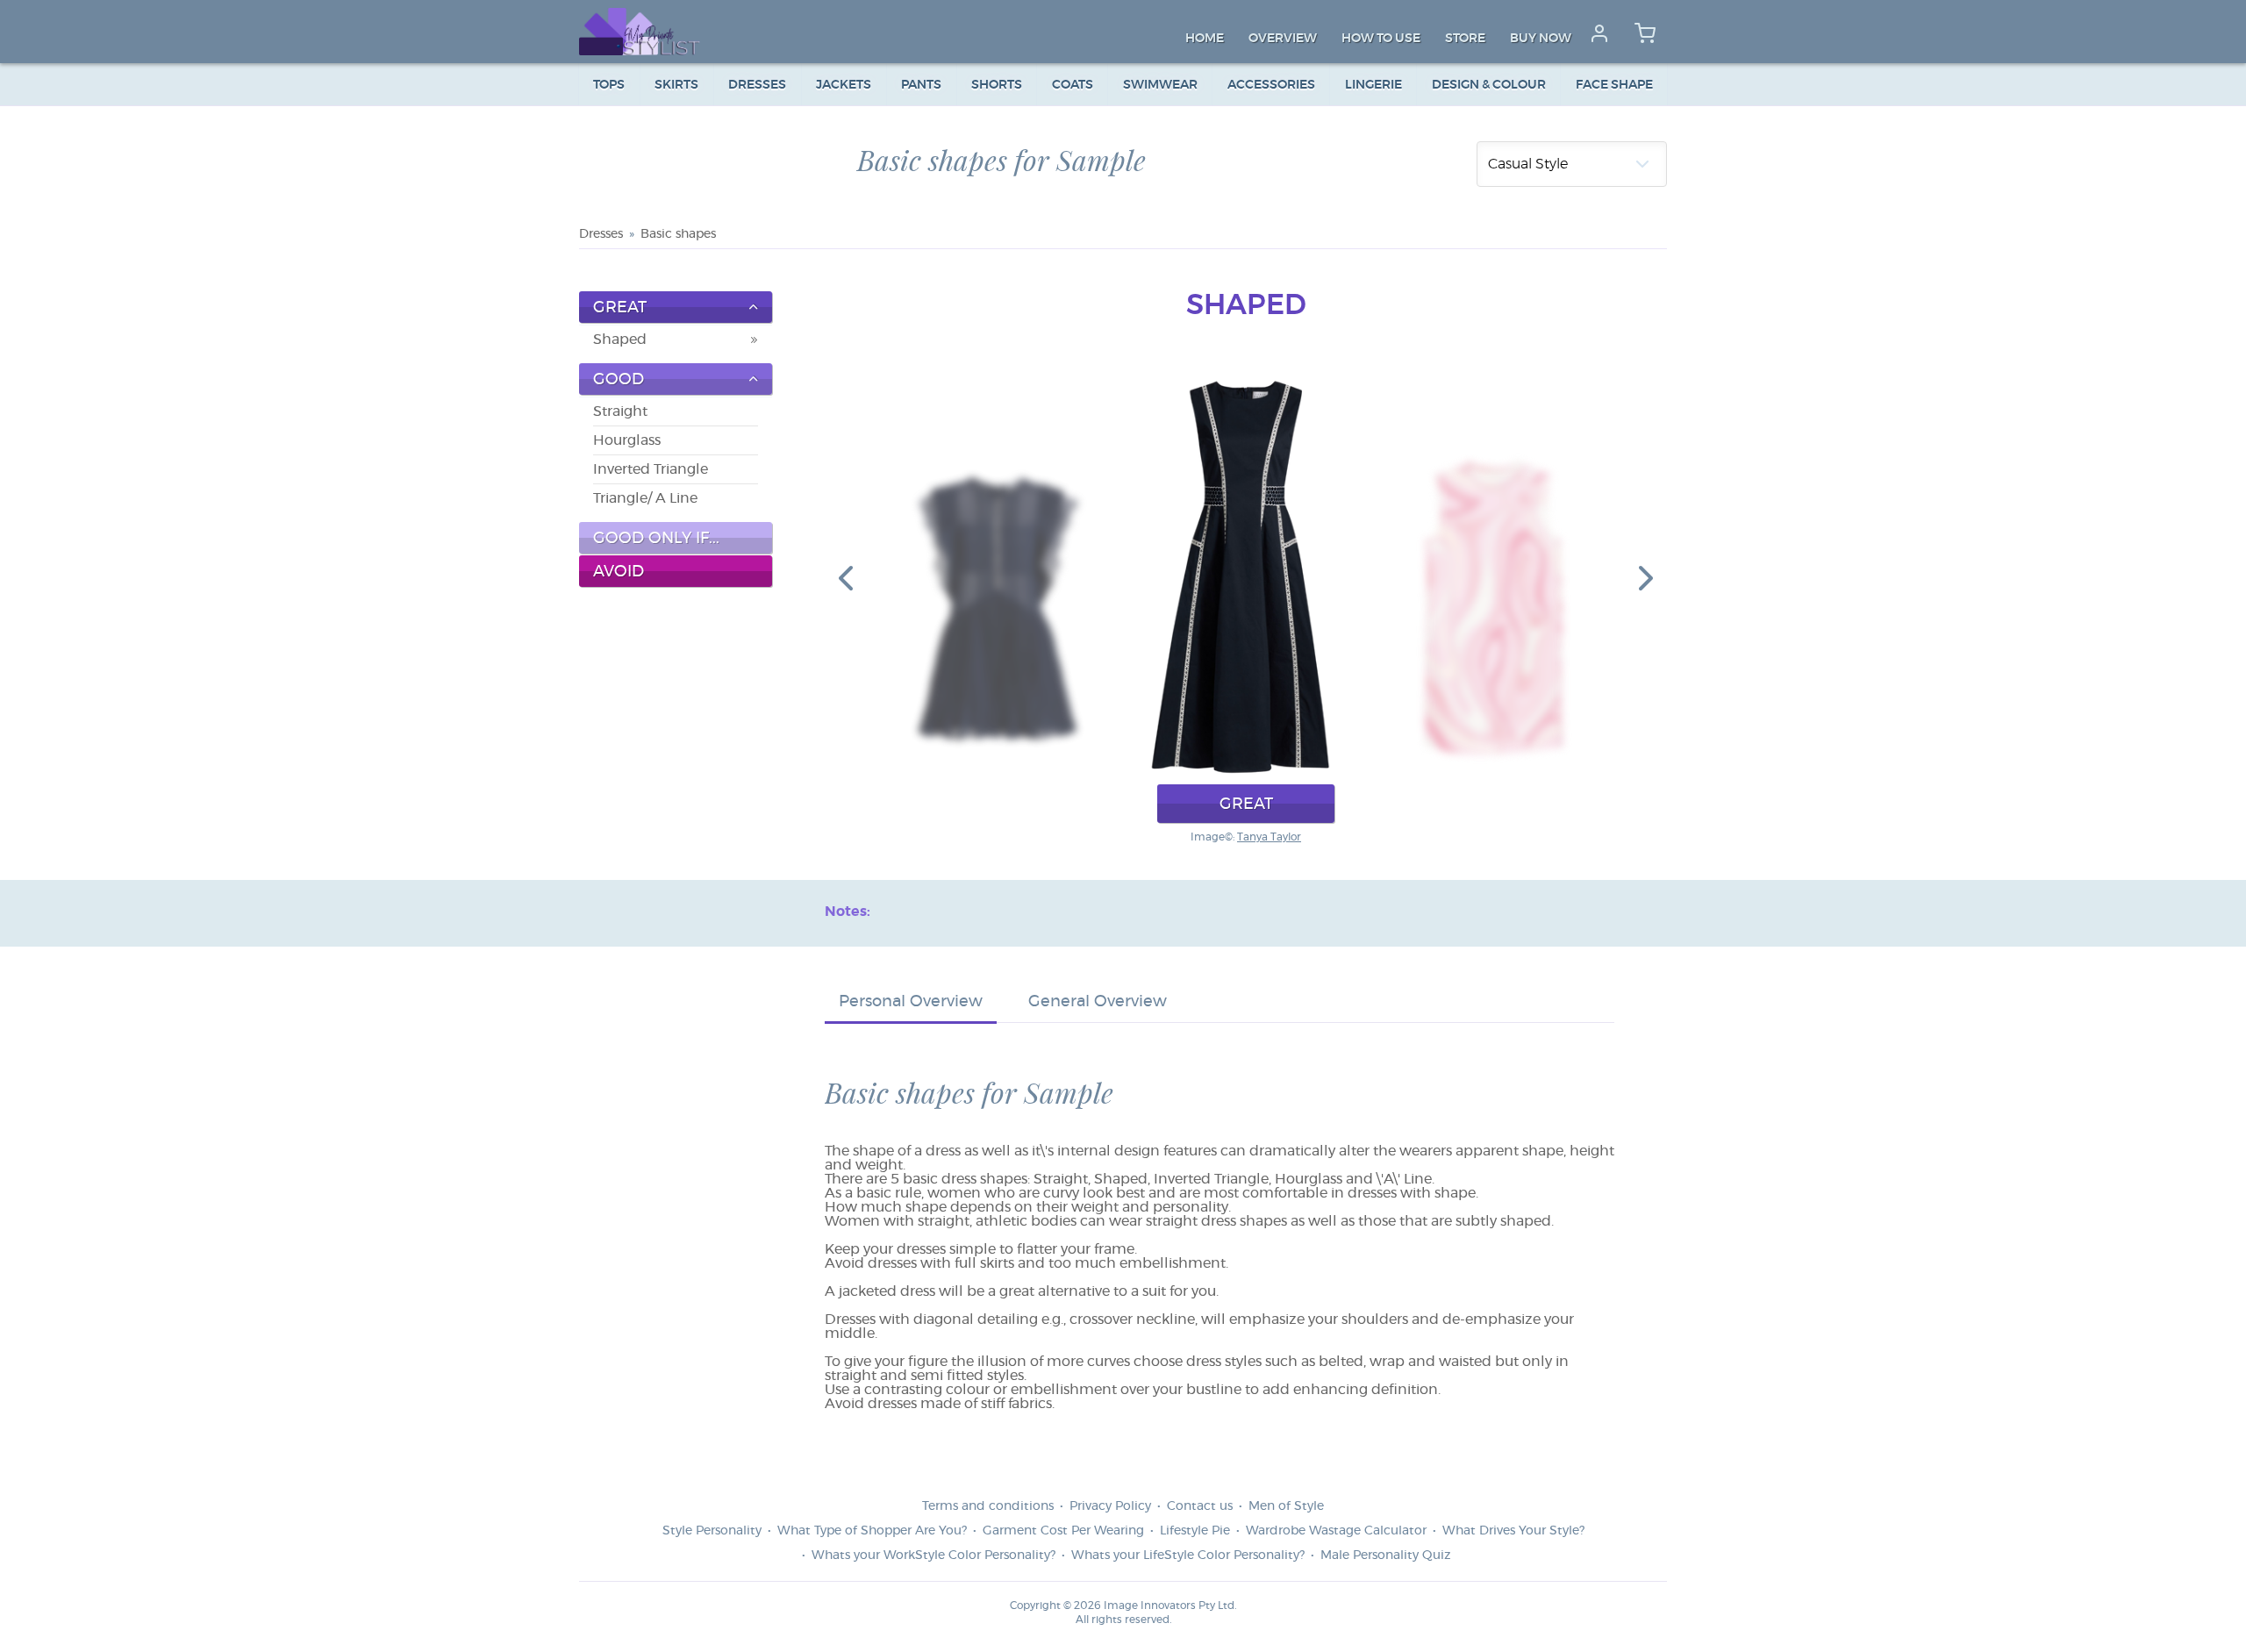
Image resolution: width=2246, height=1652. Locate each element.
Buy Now (1541, 39)
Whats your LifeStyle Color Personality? (1188, 1555)
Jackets (844, 85)
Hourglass (627, 440)
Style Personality (712, 1531)
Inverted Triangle (651, 469)
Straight (620, 411)
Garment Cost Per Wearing (1063, 1531)
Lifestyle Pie (1195, 1531)
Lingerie (1373, 85)
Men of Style (1286, 1506)
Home (1205, 39)
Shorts (997, 85)
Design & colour (1489, 85)
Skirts (676, 85)
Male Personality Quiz (1385, 1555)
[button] (846, 577)
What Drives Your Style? (1513, 1531)
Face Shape (1614, 85)
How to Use (1381, 39)
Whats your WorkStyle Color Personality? (933, 1555)
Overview (1283, 39)
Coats (1073, 85)
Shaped (620, 340)
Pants (921, 85)
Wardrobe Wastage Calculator (1336, 1531)
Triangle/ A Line (645, 498)
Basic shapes (678, 234)
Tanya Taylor (1269, 837)
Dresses (757, 85)
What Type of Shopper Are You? (872, 1531)
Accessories (1271, 85)
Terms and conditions (988, 1506)
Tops (609, 85)
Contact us (1200, 1506)
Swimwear (1160, 85)
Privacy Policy (1110, 1506)
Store (1465, 39)
